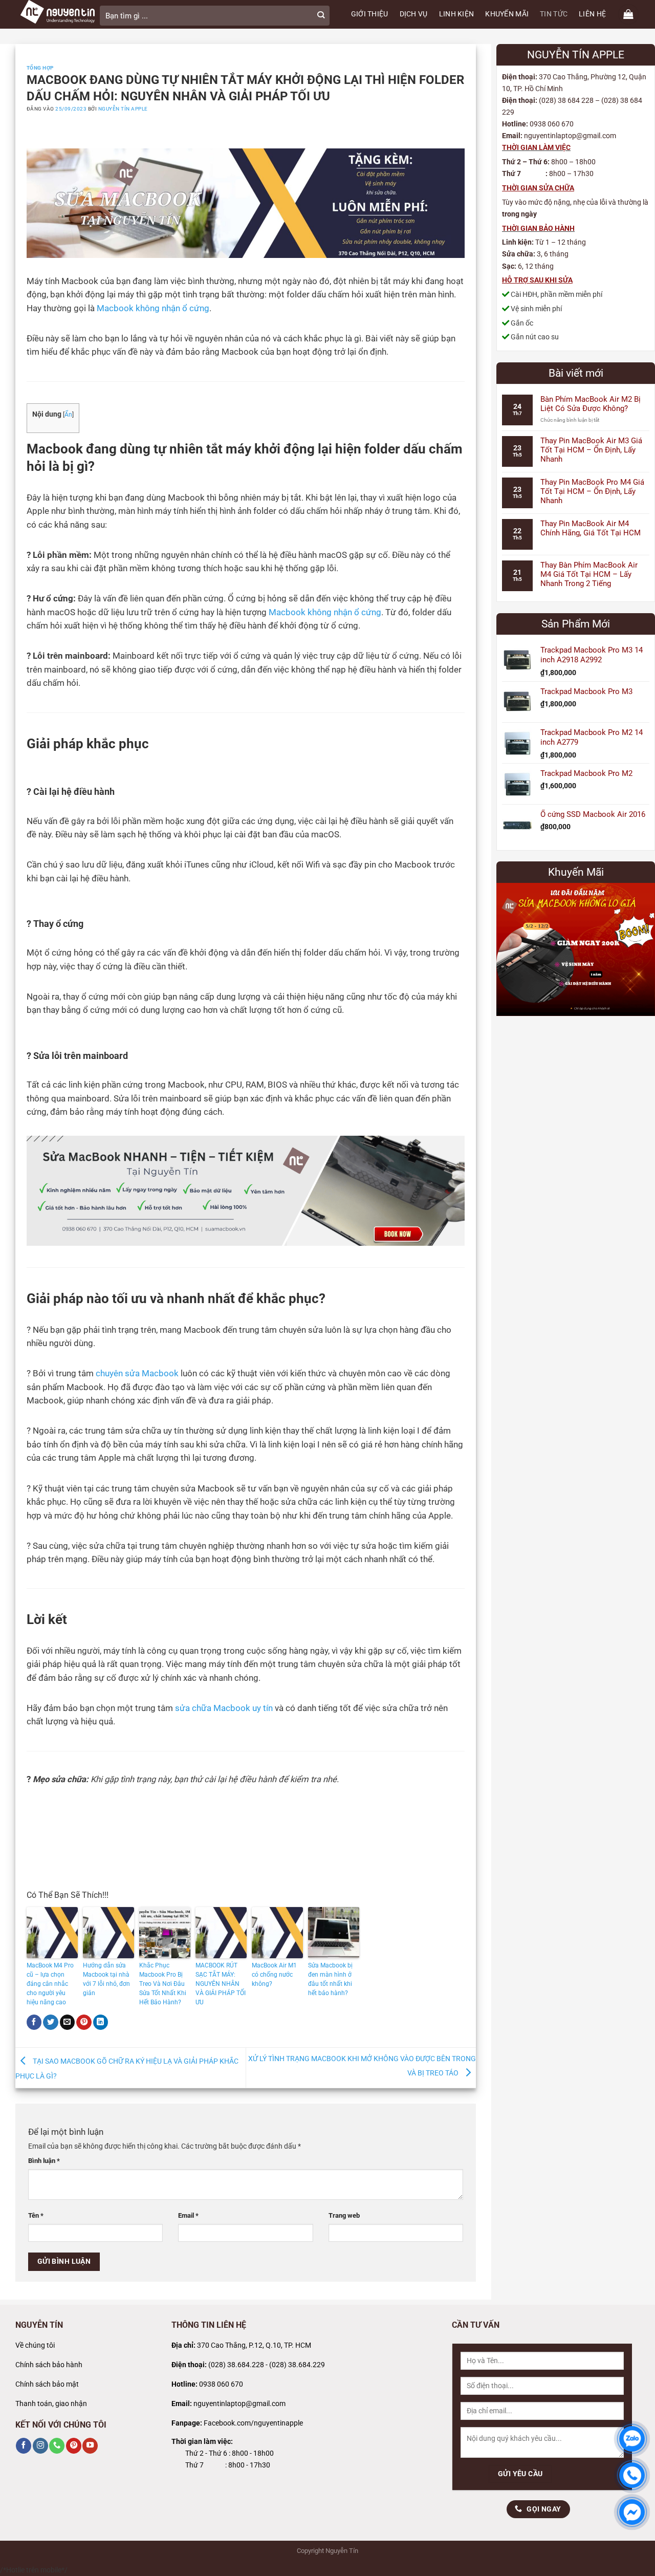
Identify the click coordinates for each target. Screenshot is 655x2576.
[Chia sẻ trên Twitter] (51, 2022)
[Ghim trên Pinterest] (84, 2022)
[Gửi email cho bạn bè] (68, 2022)
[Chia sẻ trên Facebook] (34, 2022)
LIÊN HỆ (592, 14)
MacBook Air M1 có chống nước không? (274, 1975)
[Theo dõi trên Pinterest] (74, 2446)
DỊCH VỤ (414, 14)
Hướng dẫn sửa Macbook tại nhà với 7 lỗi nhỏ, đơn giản (106, 1979)
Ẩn (68, 415)
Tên (36, 2215)
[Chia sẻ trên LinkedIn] (101, 2022)
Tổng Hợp (40, 68)
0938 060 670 (221, 2384)
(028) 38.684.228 (236, 2365)
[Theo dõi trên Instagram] (40, 2446)
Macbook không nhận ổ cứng (153, 308)
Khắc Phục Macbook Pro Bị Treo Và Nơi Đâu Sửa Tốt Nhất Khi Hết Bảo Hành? (163, 1984)
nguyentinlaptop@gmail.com (239, 2404)
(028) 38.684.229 (297, 2365)
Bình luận (44, 2161)
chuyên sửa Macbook (137, 1373)
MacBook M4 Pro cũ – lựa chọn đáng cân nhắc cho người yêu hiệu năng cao (50, 1984)
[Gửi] (321, 16)
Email (188, 2215)
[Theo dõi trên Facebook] (24, 2446)
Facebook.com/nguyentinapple (253, 2423)
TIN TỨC (554, 14)
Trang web (344, 2215)
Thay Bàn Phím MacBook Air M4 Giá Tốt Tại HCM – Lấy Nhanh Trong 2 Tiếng (589, 574)
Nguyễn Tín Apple (123, 109)
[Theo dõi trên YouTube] (90, 2446)
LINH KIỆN (457, 14)
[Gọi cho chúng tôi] (57, 2446)
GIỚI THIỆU (370, 14)
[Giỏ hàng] (628, 14)
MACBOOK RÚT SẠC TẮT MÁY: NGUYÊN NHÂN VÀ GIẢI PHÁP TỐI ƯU (221, 1984)
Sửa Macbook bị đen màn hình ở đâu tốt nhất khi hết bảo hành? (330, 1979)
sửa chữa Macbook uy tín (224, 1708)
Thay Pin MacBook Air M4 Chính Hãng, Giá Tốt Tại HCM (591, 528)
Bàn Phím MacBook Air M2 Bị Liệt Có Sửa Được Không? (591, 404)
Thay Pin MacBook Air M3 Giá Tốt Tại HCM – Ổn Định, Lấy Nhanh (591, 450)
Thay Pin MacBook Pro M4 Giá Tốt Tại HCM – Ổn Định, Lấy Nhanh (592, 491)
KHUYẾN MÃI (507, 14)
